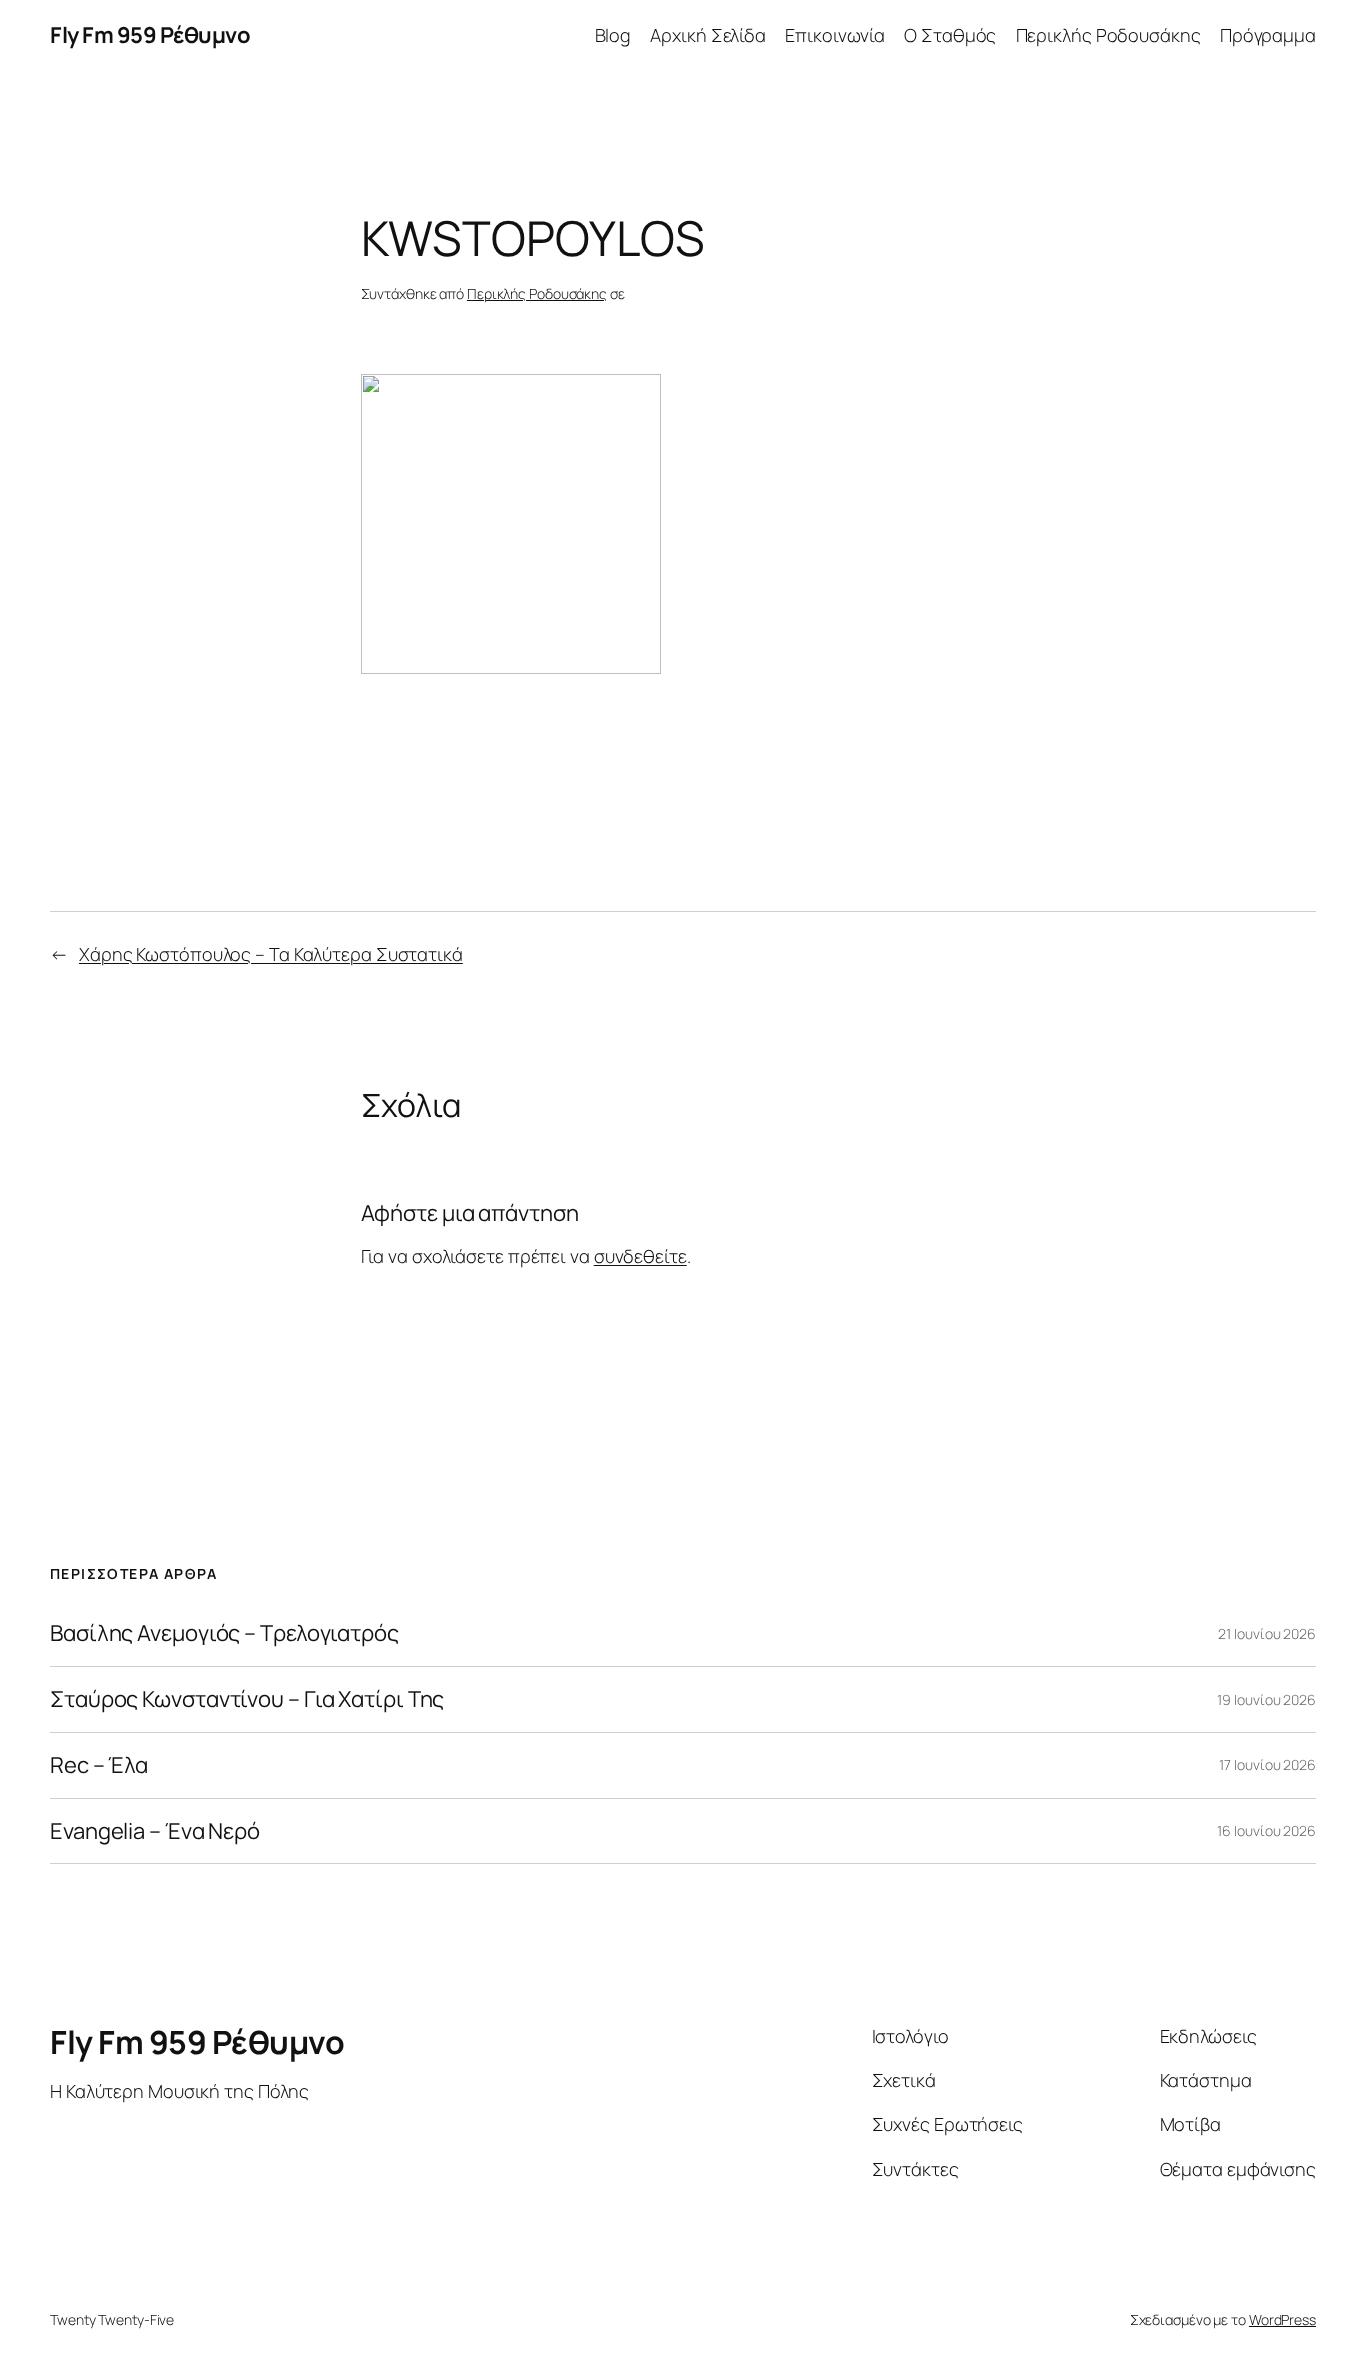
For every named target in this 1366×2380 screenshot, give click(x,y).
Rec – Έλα (99, 1765)
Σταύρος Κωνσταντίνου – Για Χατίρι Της (247, 1699)
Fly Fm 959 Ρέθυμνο (150, 35)
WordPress (1282, 2319)
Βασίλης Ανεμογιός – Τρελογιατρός (224, 1633)
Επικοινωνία (835, 35)
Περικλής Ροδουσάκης (1108, 35)
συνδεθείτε (640, 1256)
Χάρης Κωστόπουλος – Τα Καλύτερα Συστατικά (271, 954)
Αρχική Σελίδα (708, 35)
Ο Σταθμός (950, 35)
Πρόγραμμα (1268, 35)
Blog (613, 35)
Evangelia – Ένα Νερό (155, 1831)
